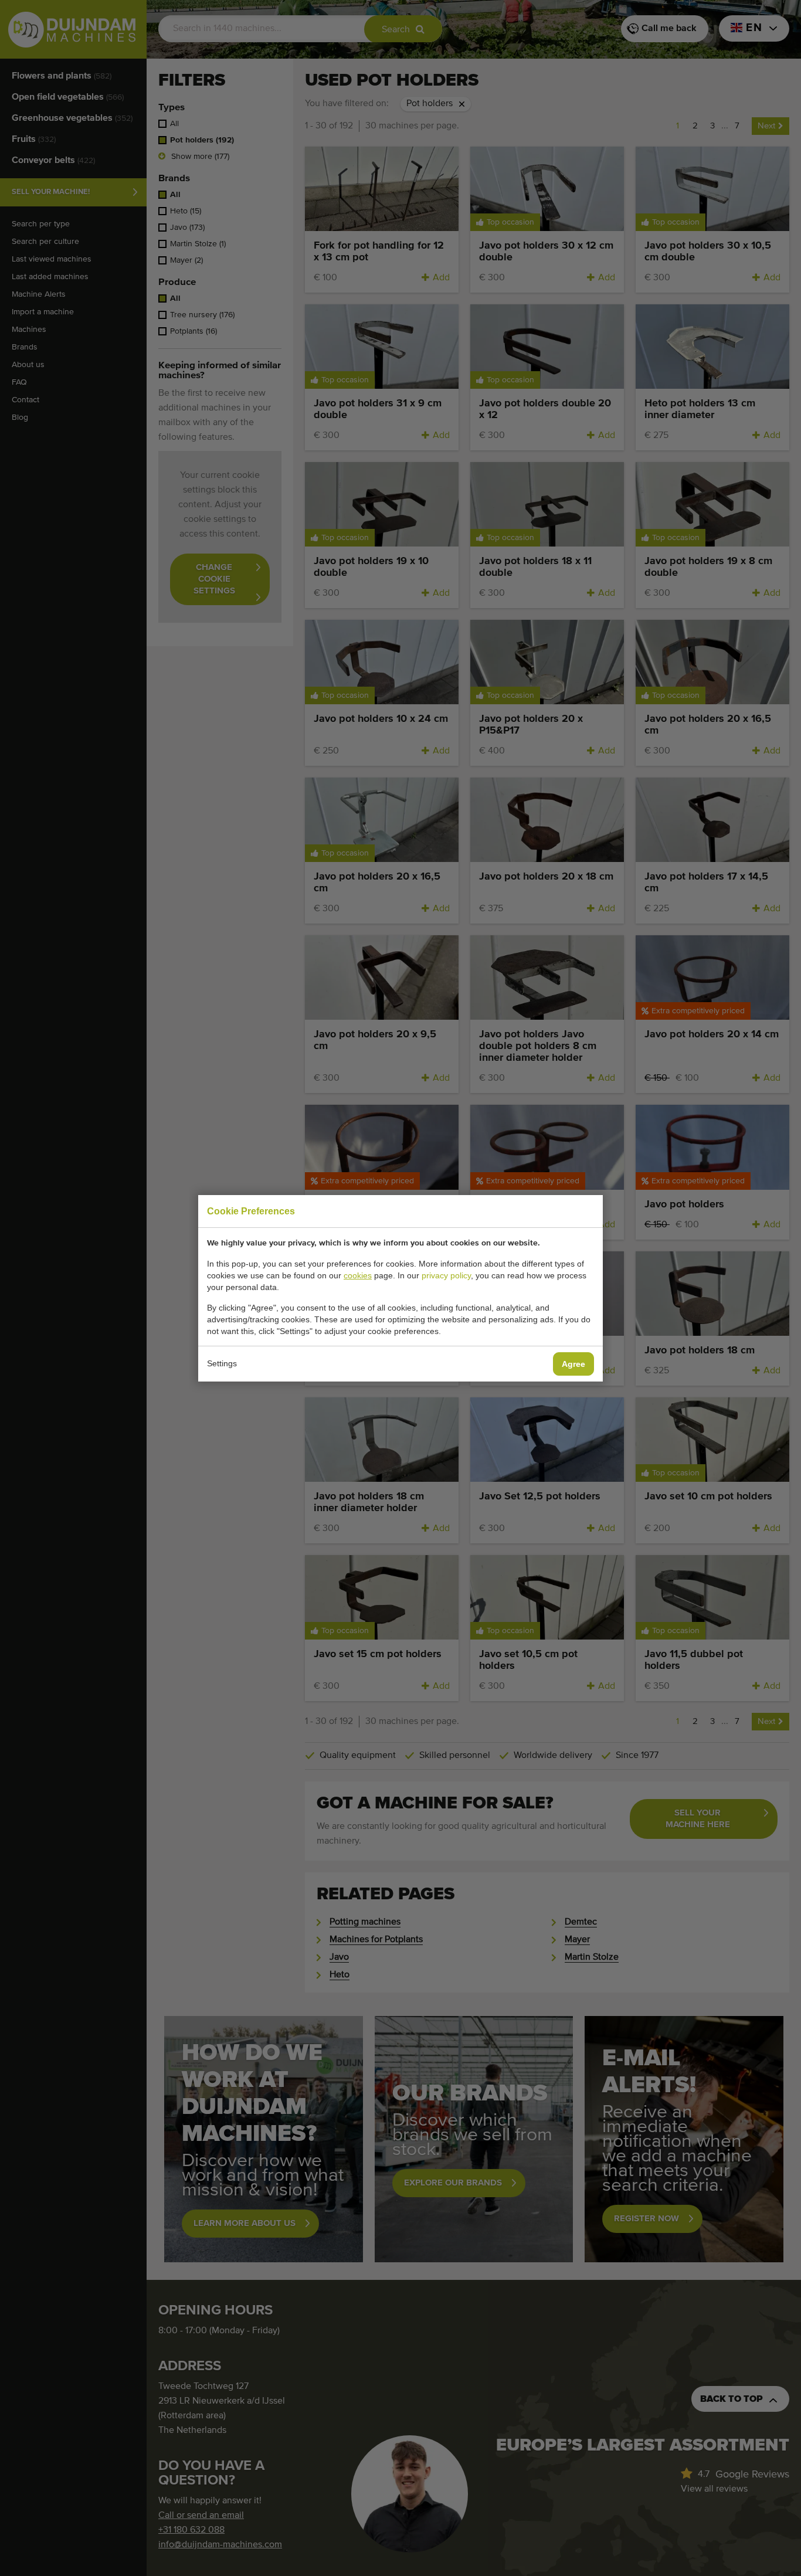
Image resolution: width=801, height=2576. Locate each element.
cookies (358, 1275)
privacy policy (446, 1275)
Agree (573, 1364)
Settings (222, 1363)
